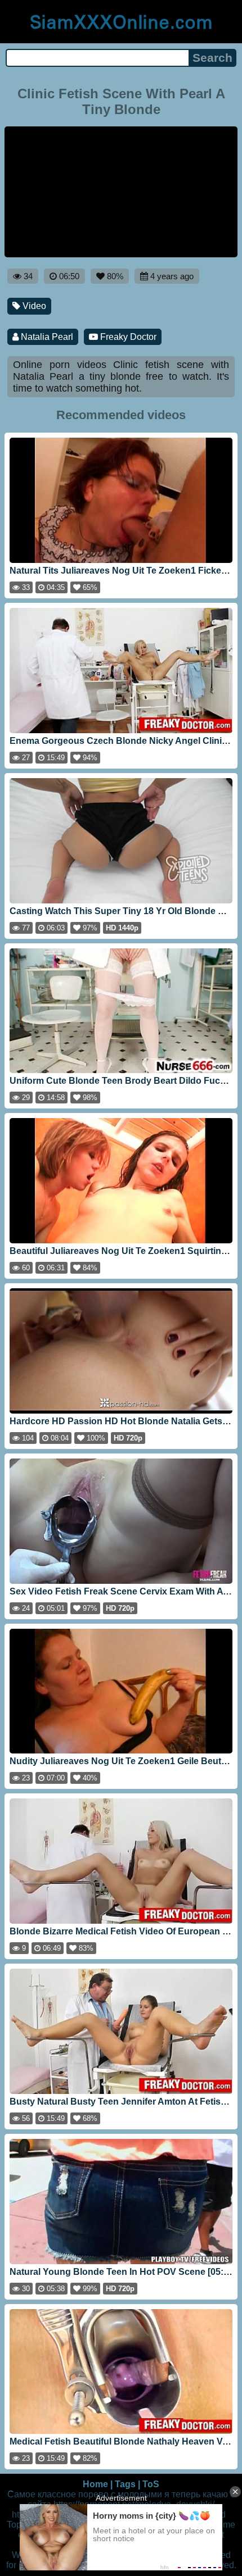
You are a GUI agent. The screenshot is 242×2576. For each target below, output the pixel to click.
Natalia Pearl (46, 337)
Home (95, 2484)
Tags (125, 2484)
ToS (151, 2484)
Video (33, 306)
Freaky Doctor (127, 337)
